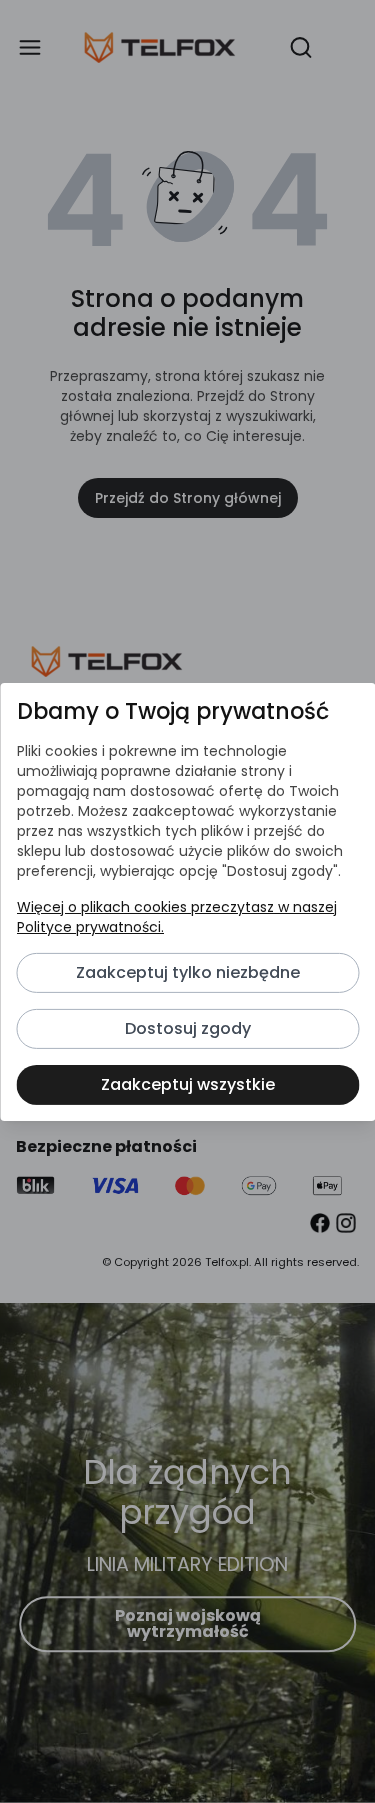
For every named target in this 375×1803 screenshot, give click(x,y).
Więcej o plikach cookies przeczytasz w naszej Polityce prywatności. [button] (176, 917)
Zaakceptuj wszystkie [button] (188, 1084)
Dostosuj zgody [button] (188, 1028)
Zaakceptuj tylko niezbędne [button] (188, 972)
